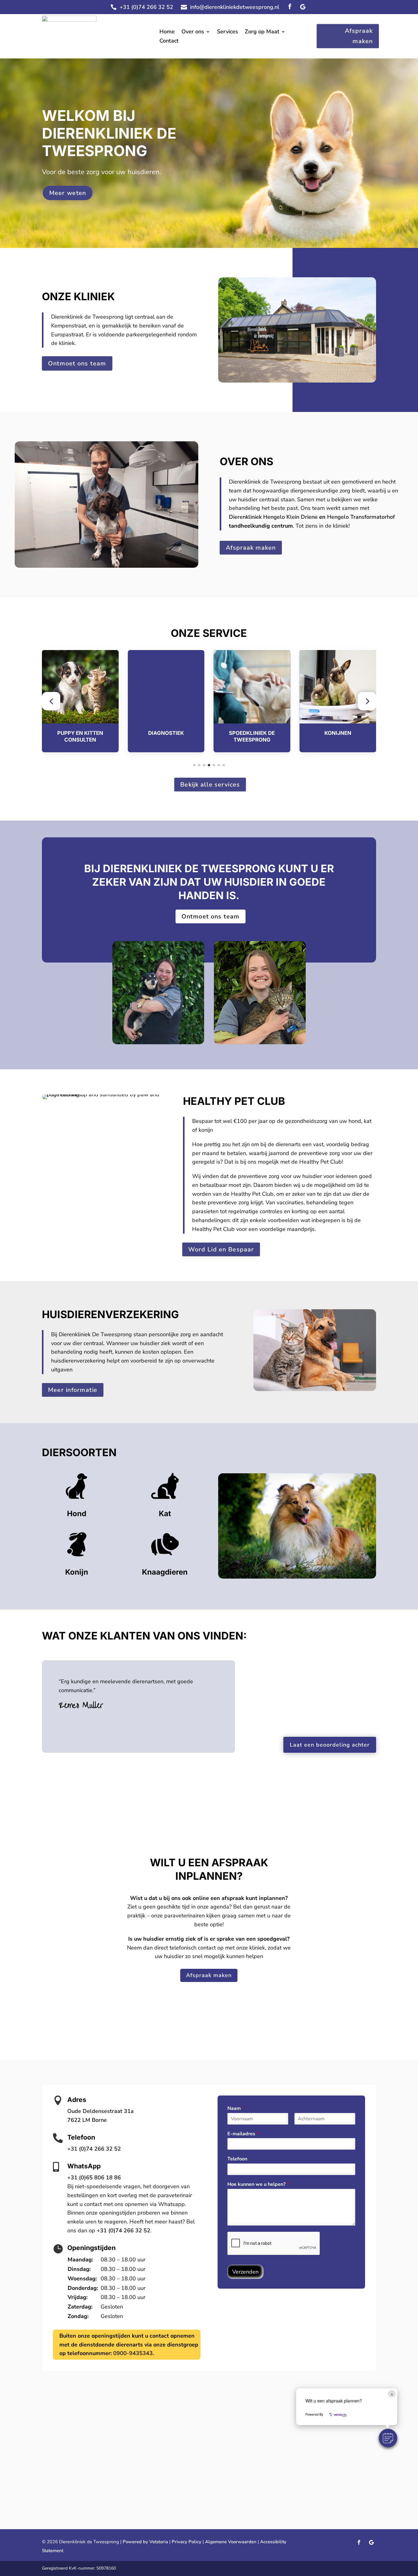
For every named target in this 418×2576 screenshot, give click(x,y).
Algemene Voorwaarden (231, 2542)
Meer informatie (73, 1390)
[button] (51, 701)
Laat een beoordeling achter (330, 1745)
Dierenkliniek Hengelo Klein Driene (273, 517)
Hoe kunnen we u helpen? (258, 2184)
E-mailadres (243, 2134)
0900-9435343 (133, 2353)
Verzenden (245, 2272)
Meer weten (67, 193)
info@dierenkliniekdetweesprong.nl (235, 7)
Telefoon (237, 2159)
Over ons (193, 32)
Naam (236, 2109)
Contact (169, 41)
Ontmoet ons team (77, 363)
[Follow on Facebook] (290, 7)
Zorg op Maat (262, 32)
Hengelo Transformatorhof (361, 517)
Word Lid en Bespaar (221, 1249)
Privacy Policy (187, 2542)
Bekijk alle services (210, 784)
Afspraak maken (359, 36)
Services (228, 32)
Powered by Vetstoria (145, 2542)
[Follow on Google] (303, 7)
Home (167, 32)
